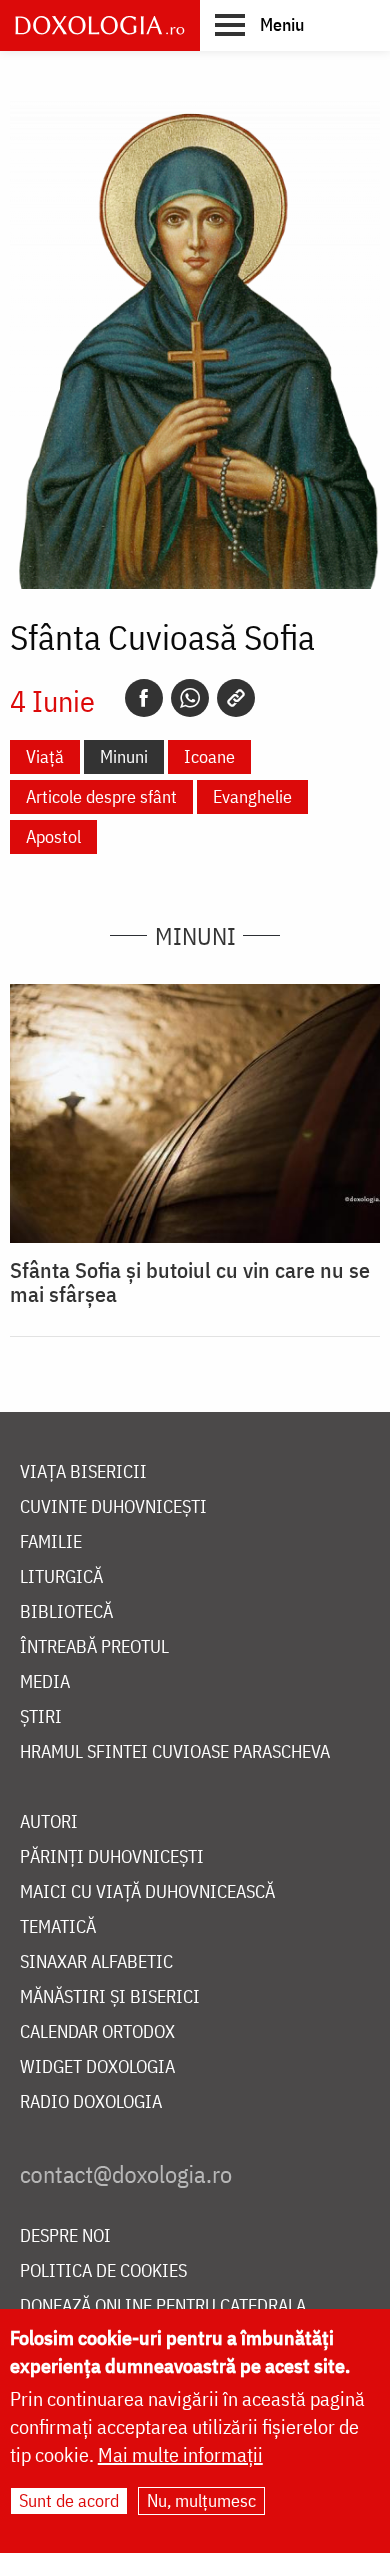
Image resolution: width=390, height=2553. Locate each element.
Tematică (58, 1927)
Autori (49, 1822)
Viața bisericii (83, 1472)
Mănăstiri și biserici (110, 1997)
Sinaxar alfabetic (96, 1962)
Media (45, 1682)
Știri (41, 1717)
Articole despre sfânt (101, 796)
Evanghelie (252, 796)
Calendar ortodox (97, 2032)
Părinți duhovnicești (112, 1857)
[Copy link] (236, 698)
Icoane (209, 756)
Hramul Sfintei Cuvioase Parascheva (175, 1752)
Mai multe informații (180, 2454)
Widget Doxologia (97, 2067)
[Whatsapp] (190, 698)
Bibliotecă (66, 1612)
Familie (51, 1542)
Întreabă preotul (94, 1647)
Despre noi (65, 2236)
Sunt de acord (69, 2500)
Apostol (53, 836)
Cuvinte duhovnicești (113, 1507)
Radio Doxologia (91, 2102)
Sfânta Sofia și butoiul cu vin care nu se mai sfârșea (190, 1282)
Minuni (124, 756)
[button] (259, 24)
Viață (45, 756)
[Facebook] (144, 698)
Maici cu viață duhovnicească (147, 1892)
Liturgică (61, 1577)
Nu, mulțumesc (201, 2500)
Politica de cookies (103, 2271)
